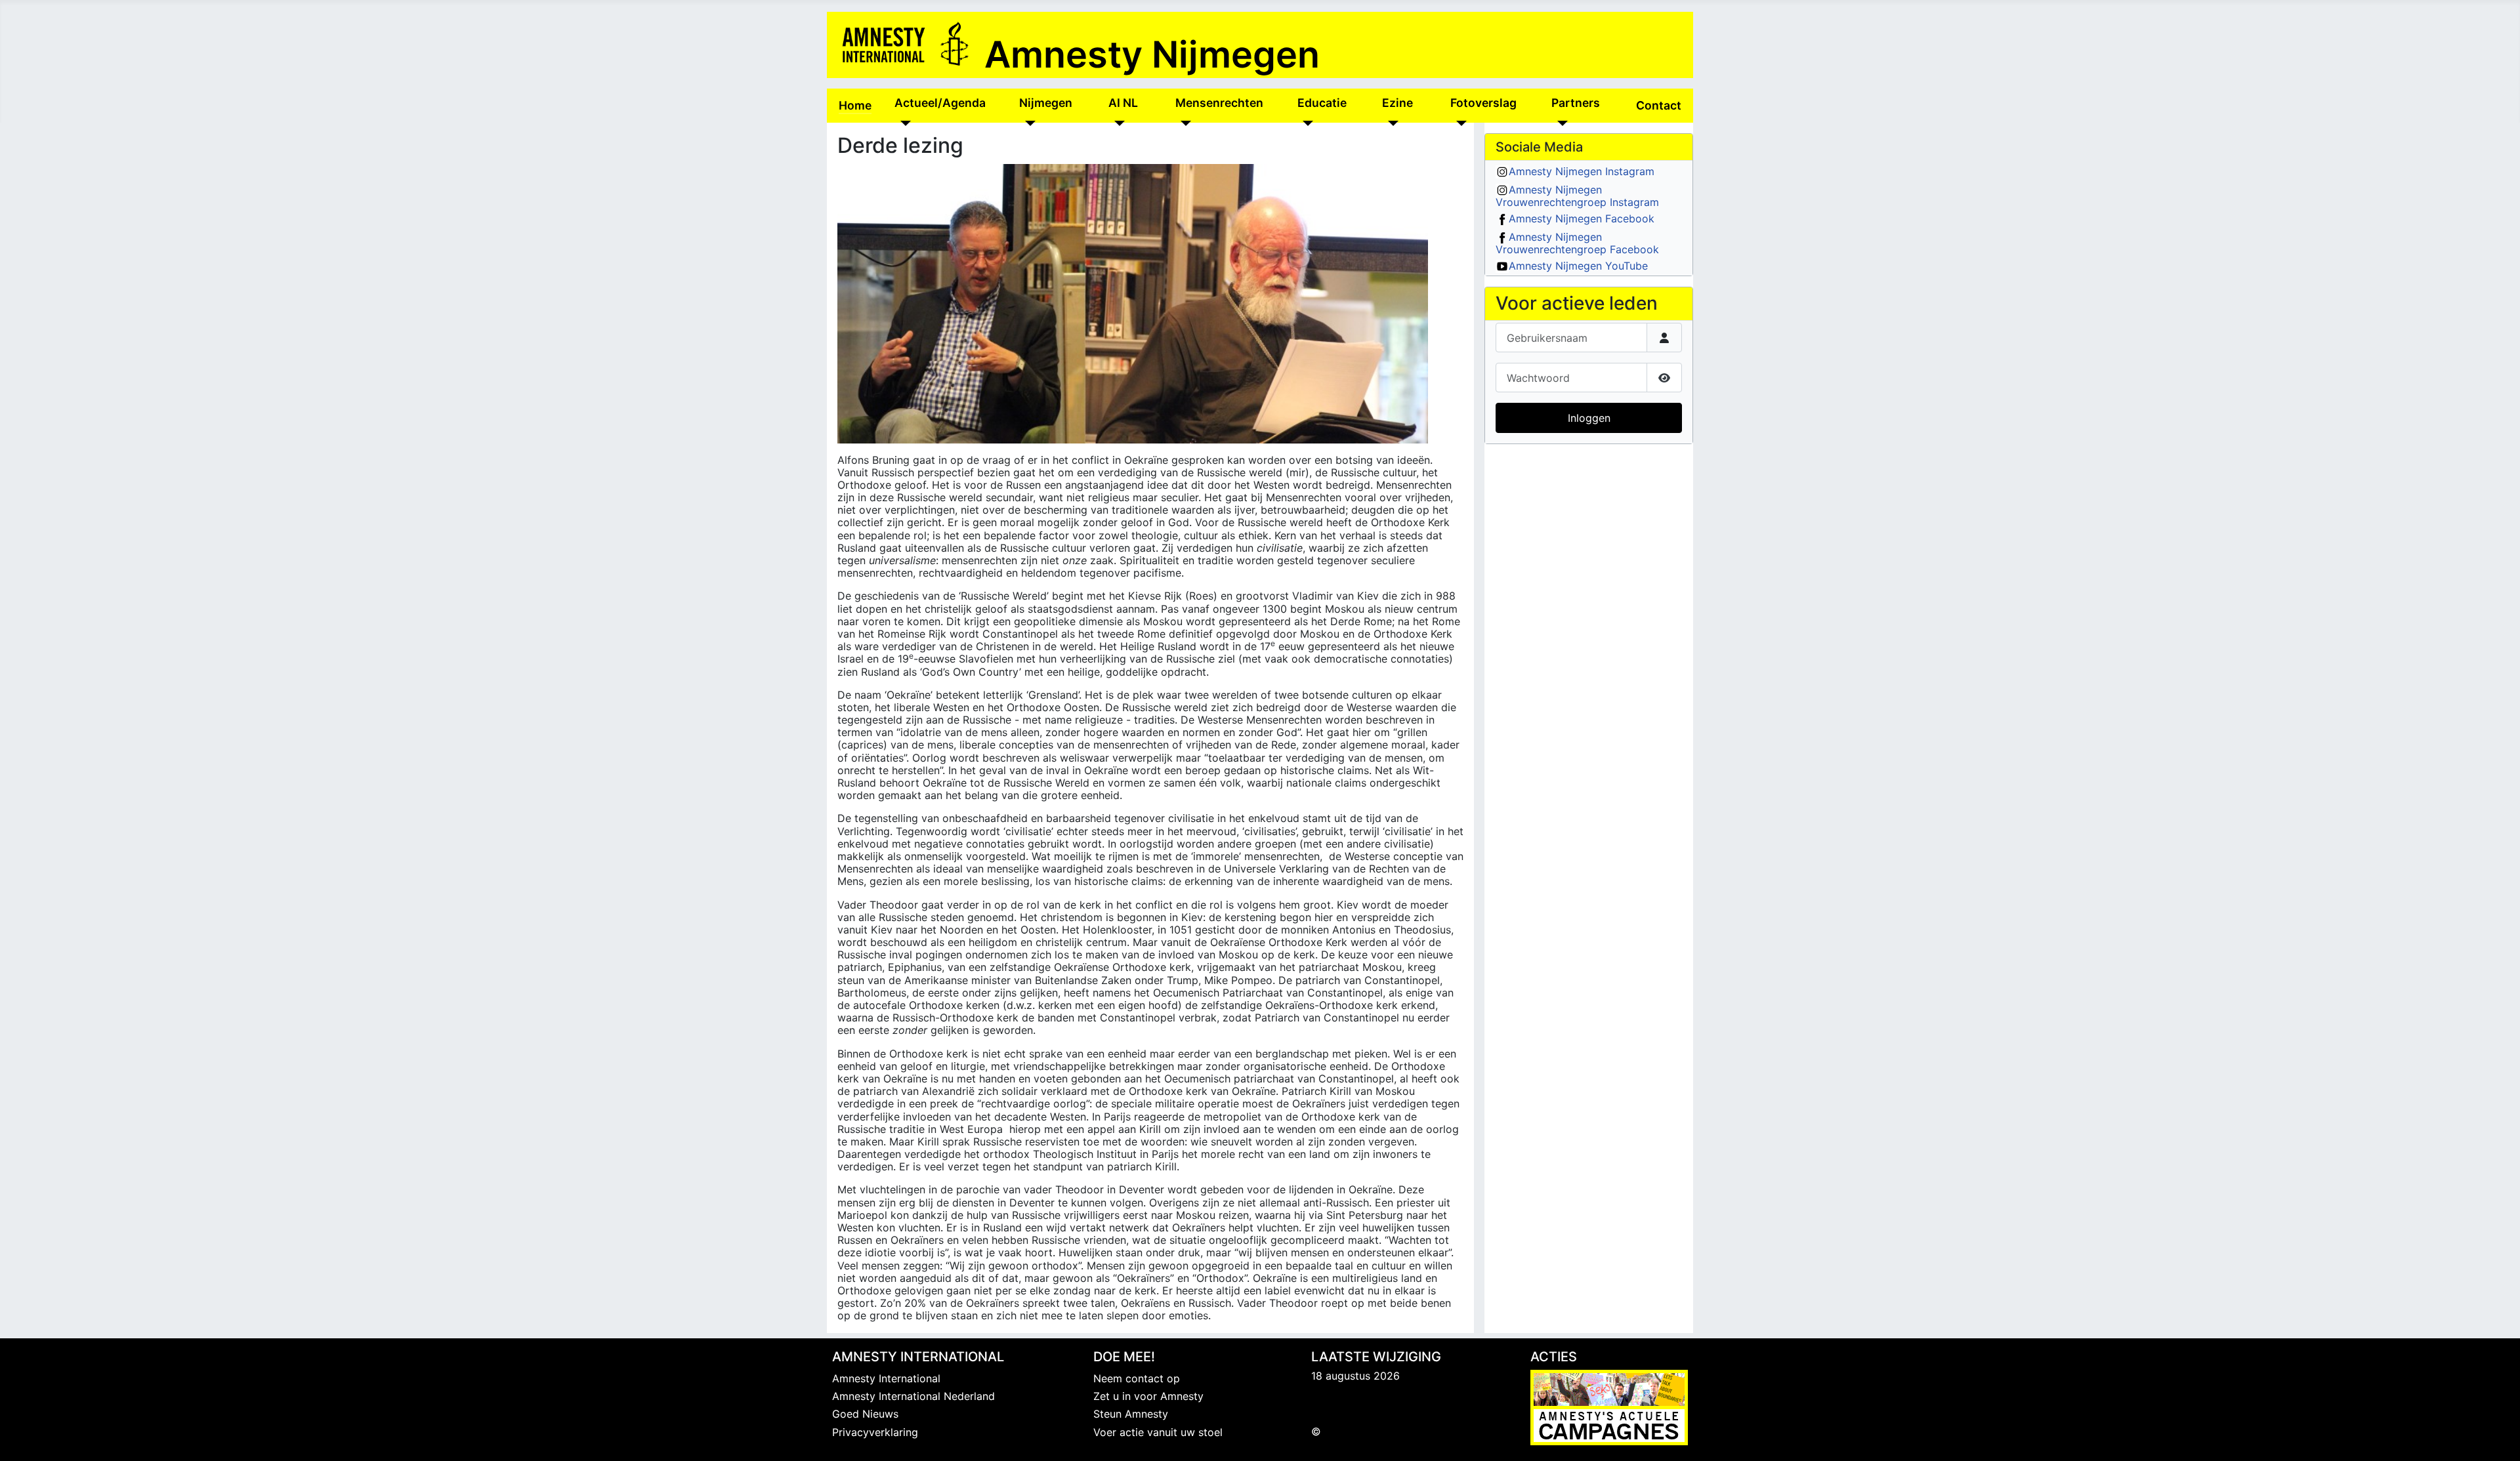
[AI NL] (1117, 123)
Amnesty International (886, 1378)
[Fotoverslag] (1459, 123)
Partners (1576, 103)
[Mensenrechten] (1184, 123)
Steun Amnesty (1131, 1414)
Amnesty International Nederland (913, 1396)
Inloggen (1589, 418)
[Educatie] (1306, 123)
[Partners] (1560, 123)
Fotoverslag (1483, 103)
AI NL (1123, 103)
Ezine (1397, 103)
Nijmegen (1046, 103)
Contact (1659, 105)
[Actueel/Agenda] (903, 123)
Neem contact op (1137, 1378)
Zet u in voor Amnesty (1148, 1396)
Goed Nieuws (865, 1414)
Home (855, 105)
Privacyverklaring (875, 1432)
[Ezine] (1390, 123)
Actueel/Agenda (940, 103)
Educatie (1322, 103)
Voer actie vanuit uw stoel (1158, 1432)
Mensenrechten (1219, 103)
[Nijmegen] (1027, 123)
